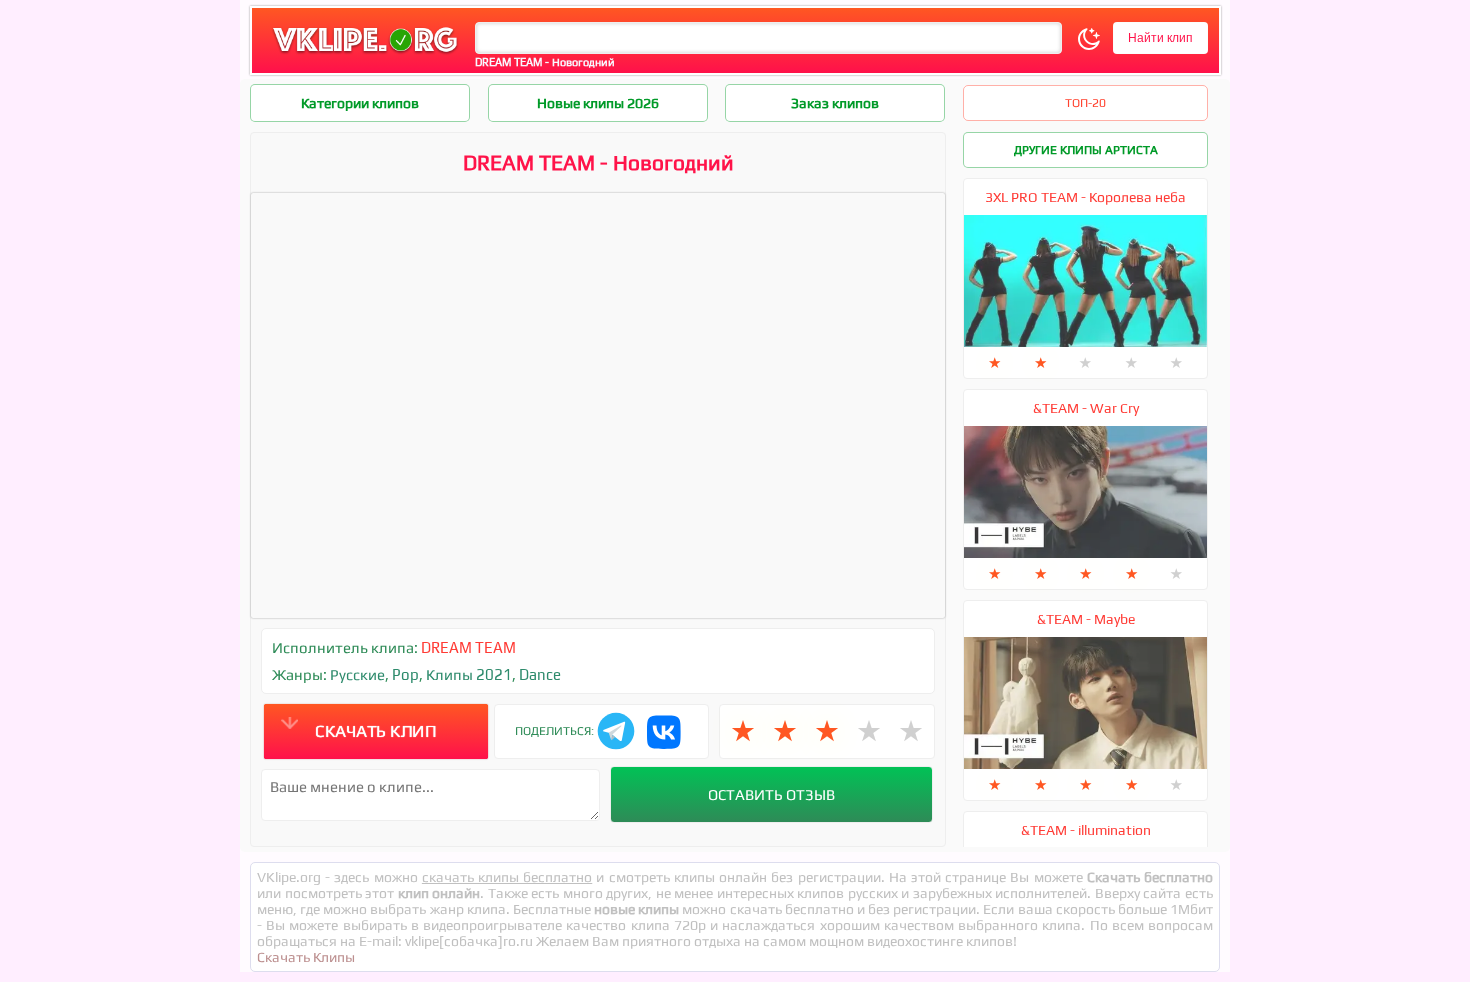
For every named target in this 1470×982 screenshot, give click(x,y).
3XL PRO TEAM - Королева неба (1085, 197)
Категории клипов (360, 103)
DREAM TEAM (468, 647)
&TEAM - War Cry (1086, 408)
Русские (357, 674)
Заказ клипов (835, 103)
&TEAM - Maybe (1086, 619)
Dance (540, 674)
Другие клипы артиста (1086, 150)
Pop (405, 674)
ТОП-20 (1085, 103)
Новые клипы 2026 (598, 103)
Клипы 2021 (469, 674)
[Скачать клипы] (365, 53)
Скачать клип (375, 731)
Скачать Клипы (306, 957)
